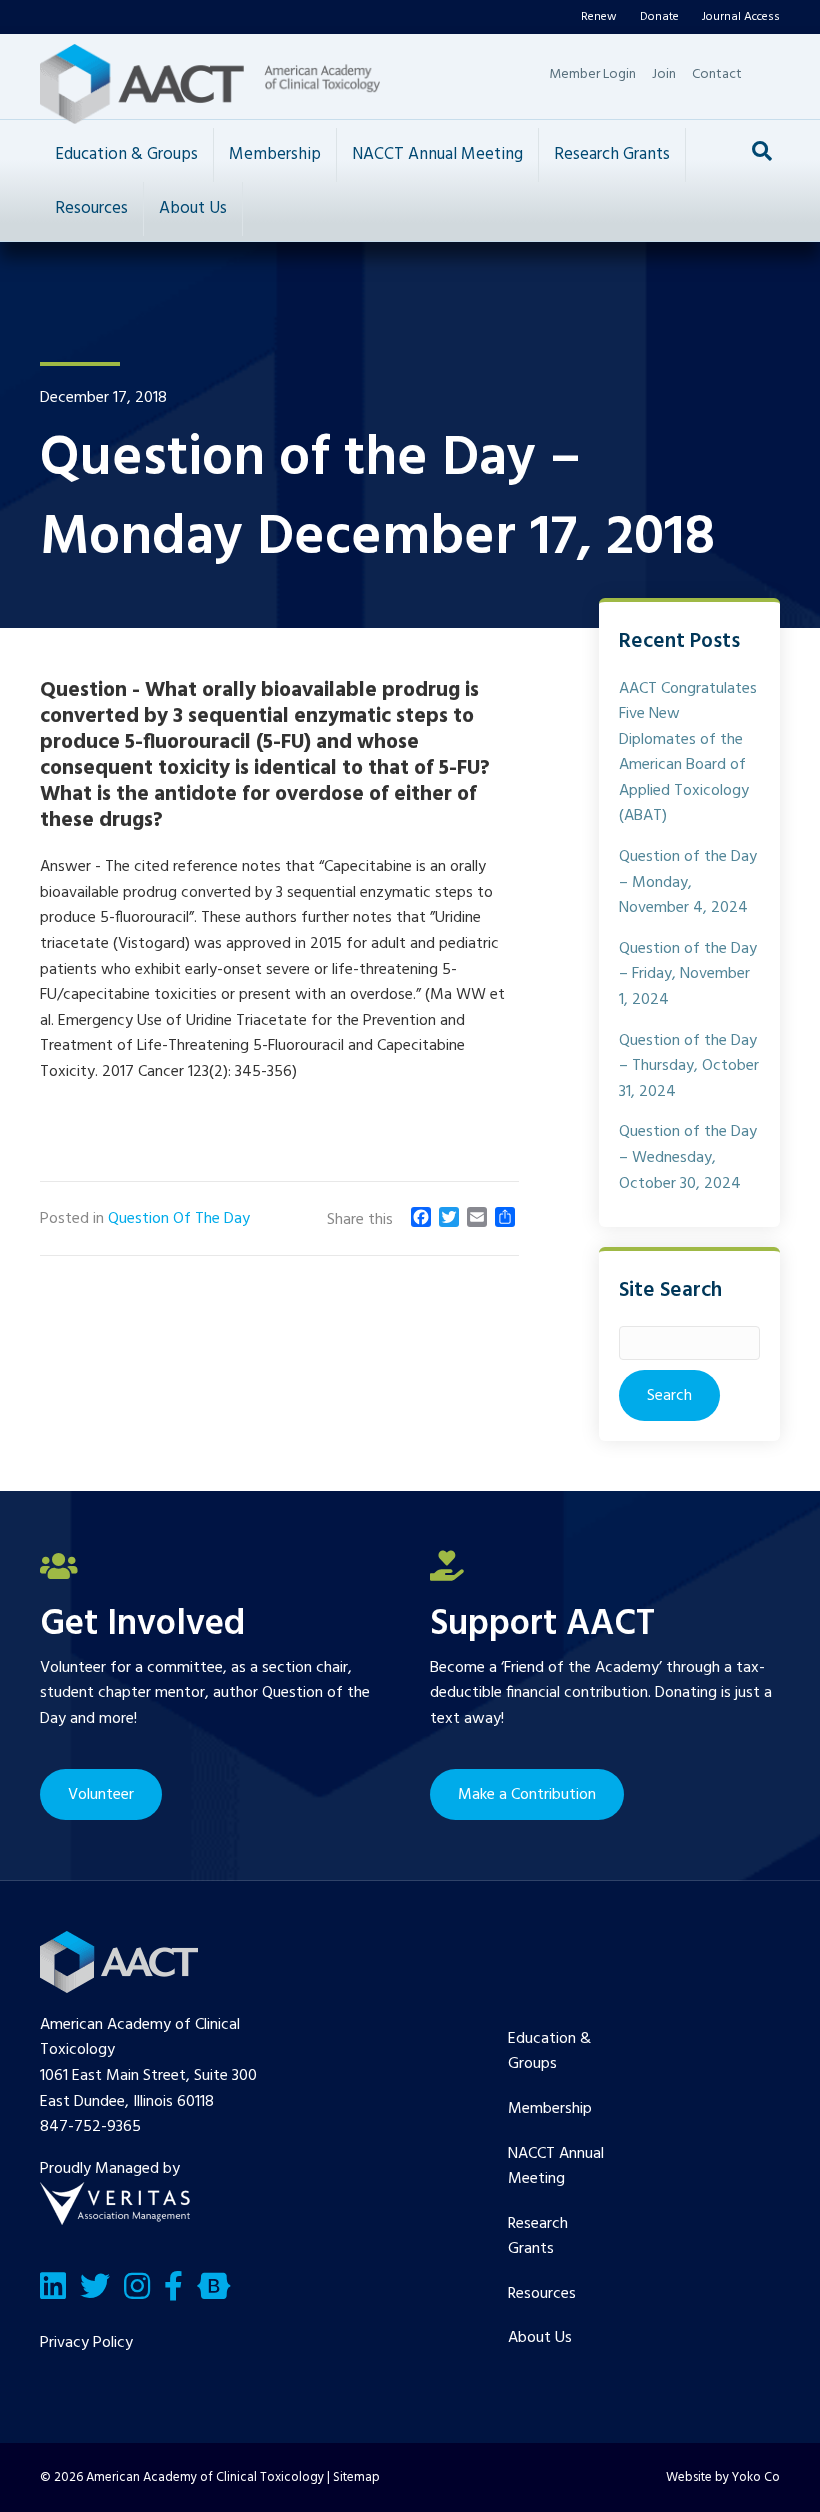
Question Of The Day (179, 1219)
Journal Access (741, 17)
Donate (659, 17)
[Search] (762, 151)
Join (664, 74)
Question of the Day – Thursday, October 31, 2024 (689, 1066)
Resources (91, 208)
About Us (193, 208)
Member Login (592, 74)
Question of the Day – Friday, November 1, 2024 (688, 974)
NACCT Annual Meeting (437, 154)
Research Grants (612, 154)
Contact (717, 74)
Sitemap (356, 2477)
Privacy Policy (86, 2343)
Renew (599, 17)
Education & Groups (126, 154)
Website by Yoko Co (723, 2477)
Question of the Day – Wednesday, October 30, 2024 (688, 1157)
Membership (275, 154)
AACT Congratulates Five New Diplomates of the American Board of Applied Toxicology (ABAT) (688, 753)
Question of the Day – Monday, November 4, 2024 (688, 882)
